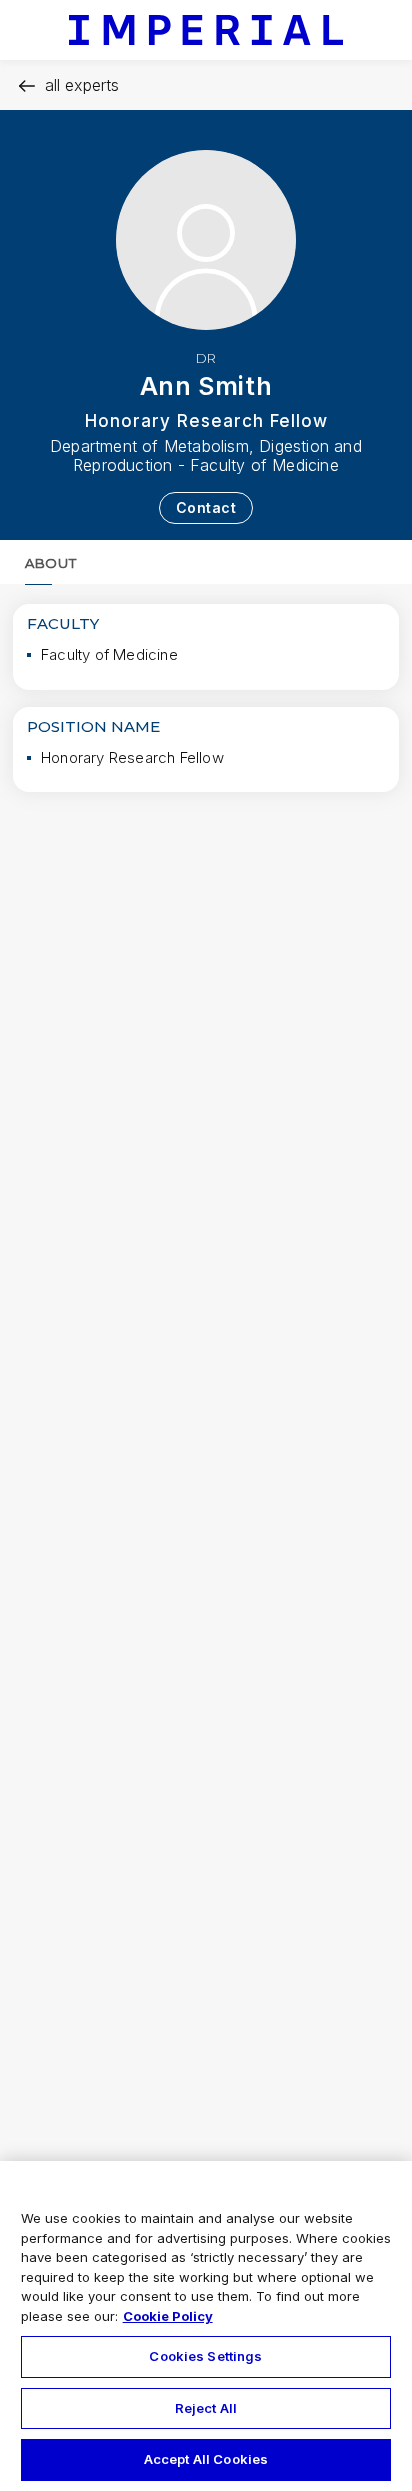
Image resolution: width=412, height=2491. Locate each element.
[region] (206, 2326)
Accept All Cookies (206, 2459)
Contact (206, 507)
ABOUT (50, 563)
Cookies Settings (205, 2356)
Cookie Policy (168, 2316)
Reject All (206, 2408)
